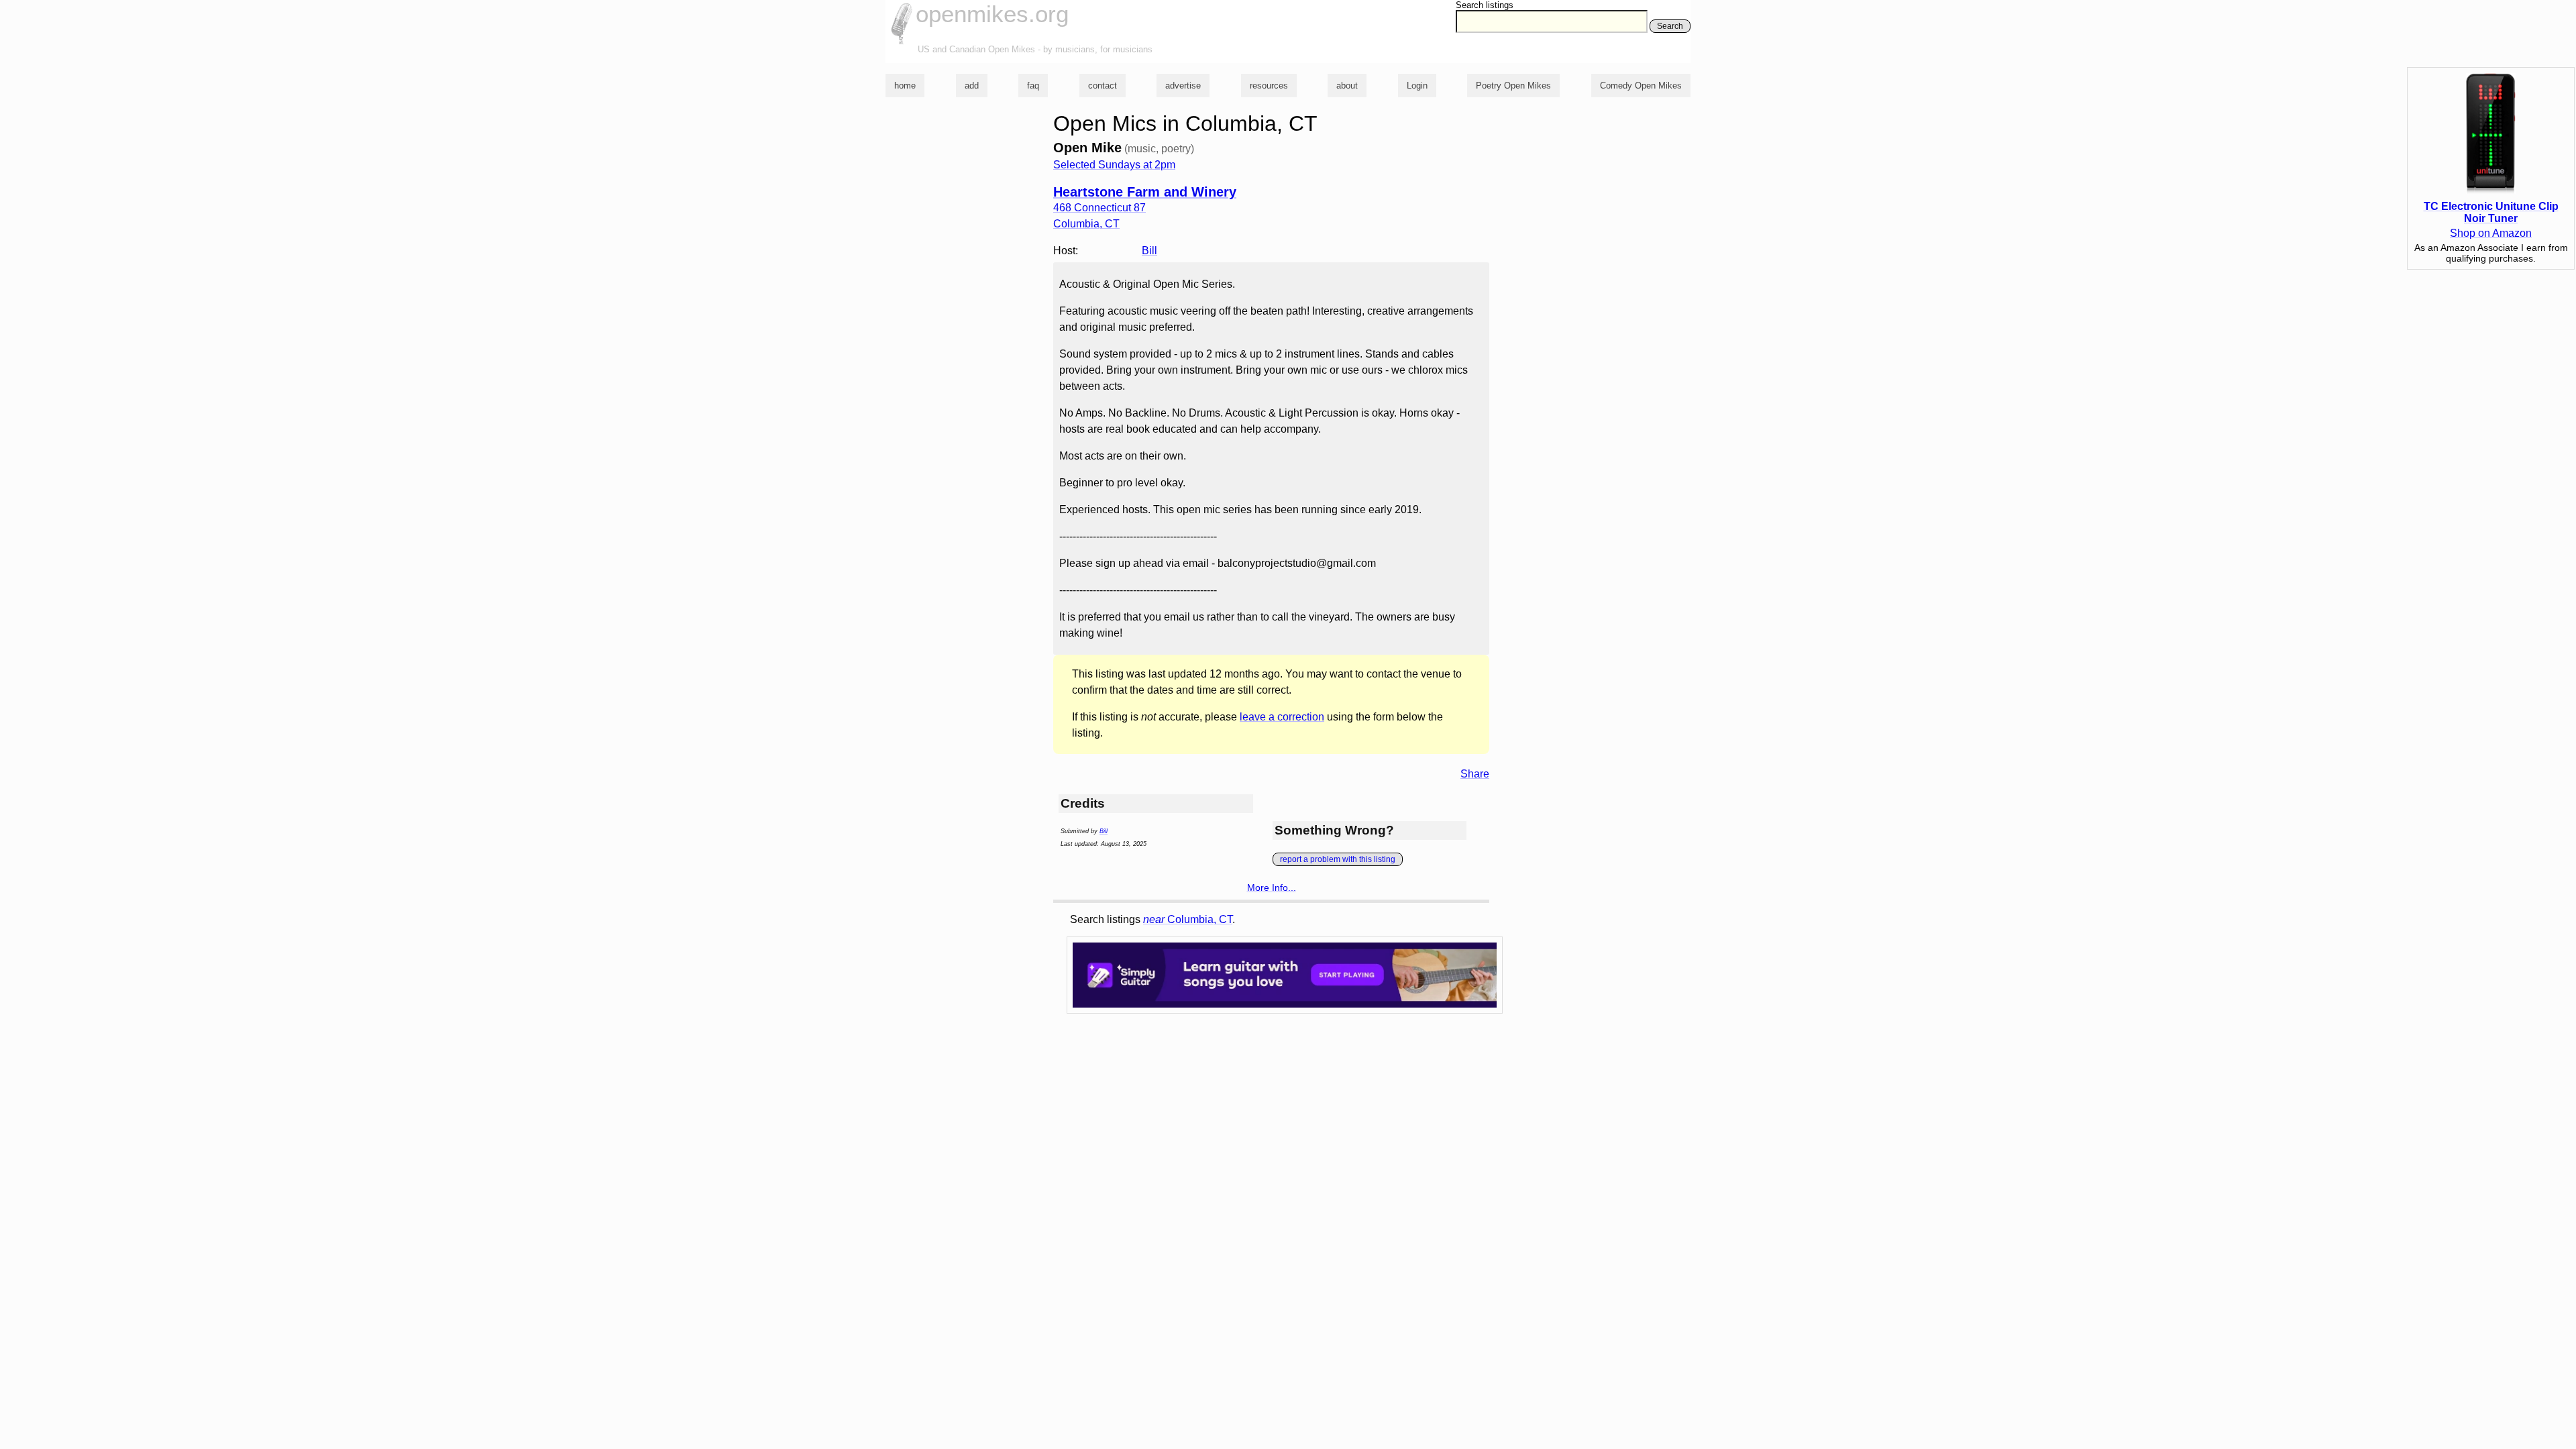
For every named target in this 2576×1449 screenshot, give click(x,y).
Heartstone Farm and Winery (1145, 192)
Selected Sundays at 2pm (1114, 165)
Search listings (1485, 5)
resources (1269, 86)
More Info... (1272, 888)
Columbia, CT (1188, 919)
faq (1033, 86)
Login (1417, 86)
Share (1475, 774)
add (972, 86)
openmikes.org (992, 14)
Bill (1149, 251)
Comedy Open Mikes (1641, 86)
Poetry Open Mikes (1513, 86)
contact (1103, 86)
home (905, 86)
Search (1670, 26)
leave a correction (1282, 717)
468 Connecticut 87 (1099, 208)
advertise (1183, 86)
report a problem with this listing (1338, 859)
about (1347, 86)
